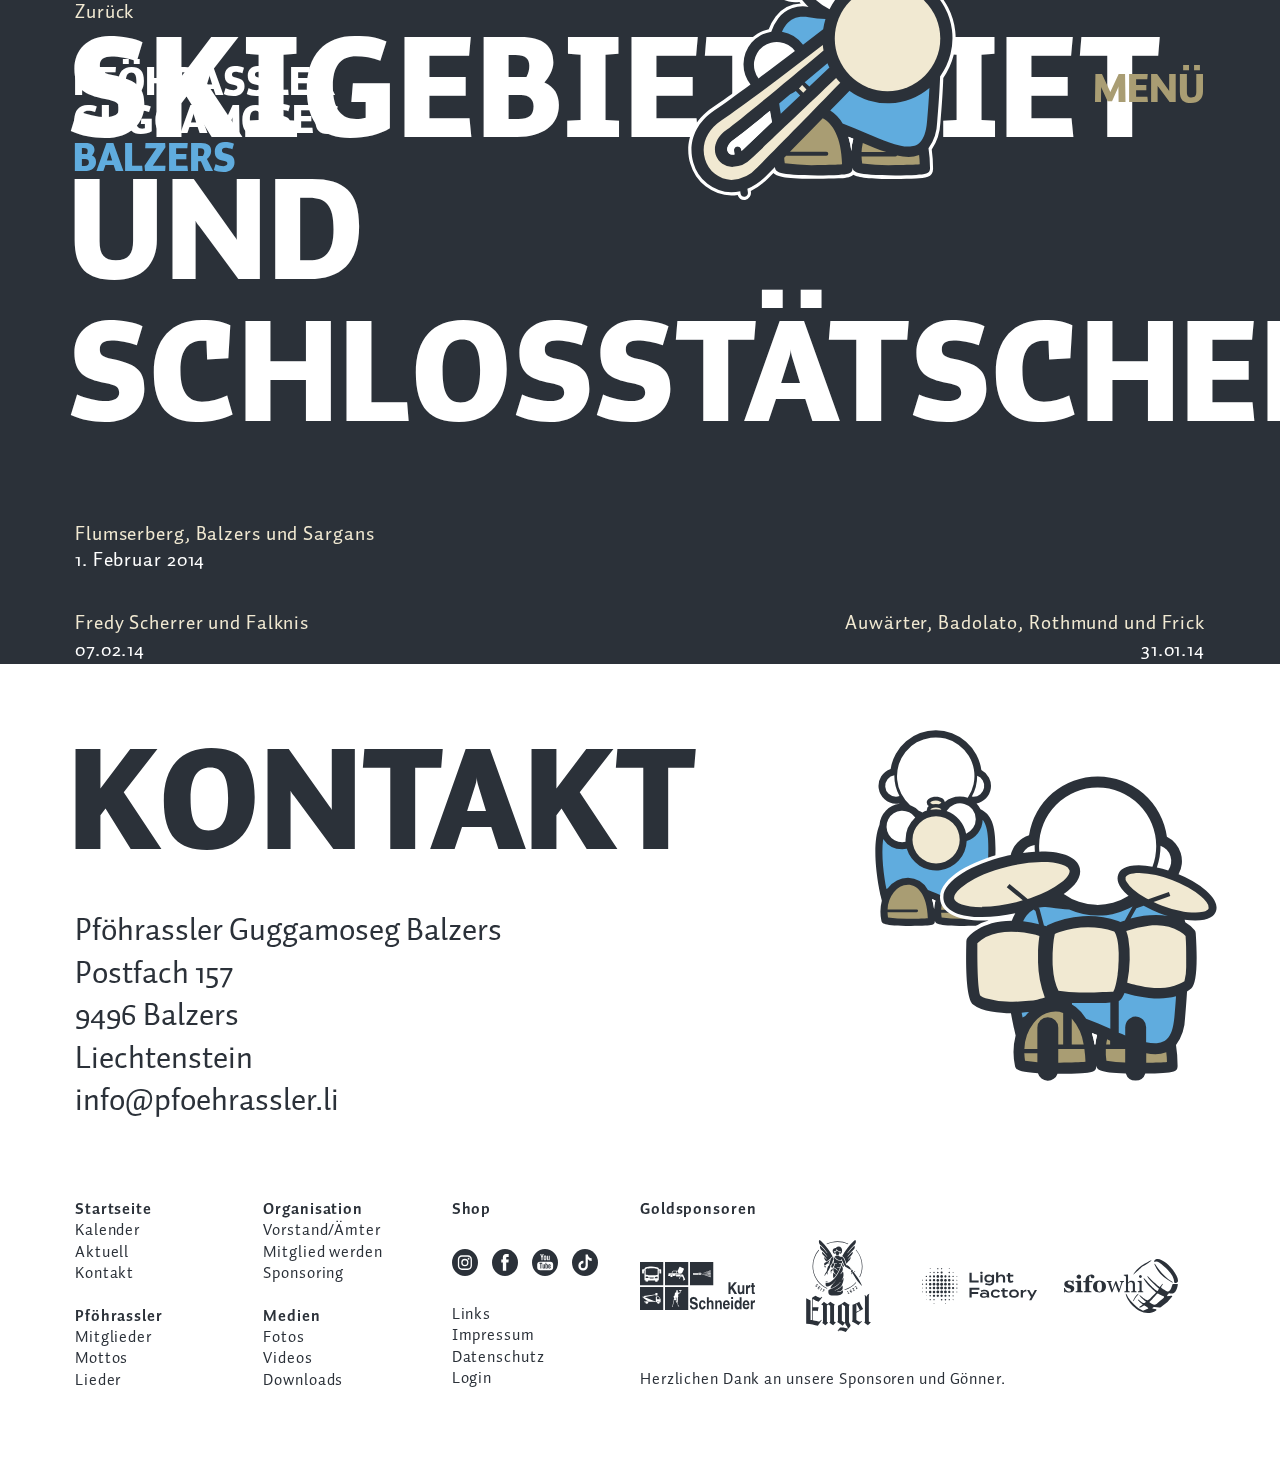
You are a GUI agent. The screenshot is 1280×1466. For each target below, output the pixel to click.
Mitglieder (113, 1337)
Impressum (493, 1335)
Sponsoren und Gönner (920, 1379)
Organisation (313, 1209)
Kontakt (104, 1273)
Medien (291, 1316)
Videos (287, 1358)
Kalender (107, 1230)
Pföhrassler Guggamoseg (207, 122)
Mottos (101, 1358)
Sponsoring (303, 1273)
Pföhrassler (119, 1316)
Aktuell (102, 1252)
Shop (472, 1209)
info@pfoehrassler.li (207, 1101)
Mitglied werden (322, 1252)
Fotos (283, 1337)
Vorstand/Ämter (321, 1230)
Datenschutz (498, 1357)
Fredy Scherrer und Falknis (192, 637)
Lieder (98, 1380)
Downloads (303, 1380)
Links (471, 1314)
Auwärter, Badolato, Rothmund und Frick (1025, 637)
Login (472, 1378)
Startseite (113, 1209)
